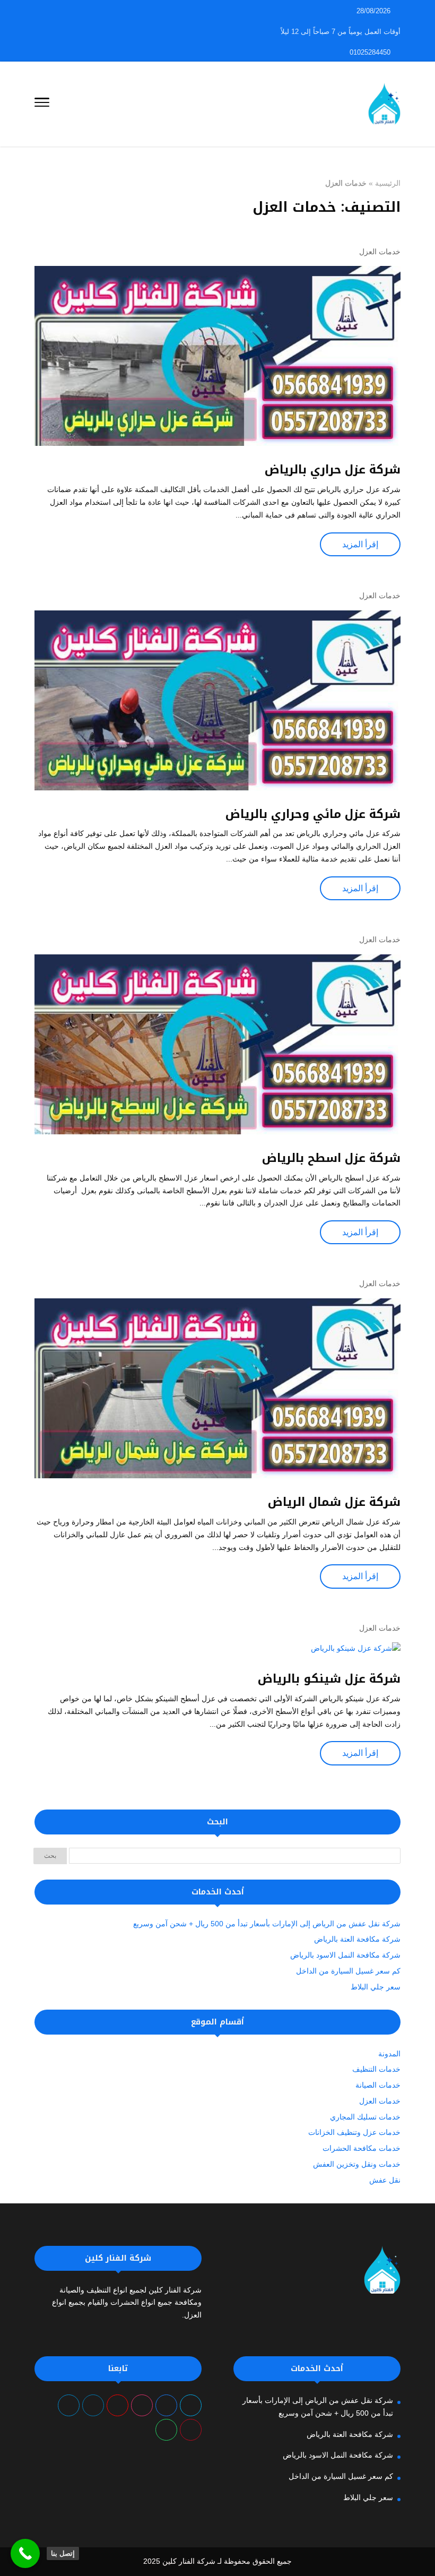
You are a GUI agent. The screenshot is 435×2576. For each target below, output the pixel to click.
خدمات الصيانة (378, 2085)
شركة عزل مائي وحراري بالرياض (311, 814)
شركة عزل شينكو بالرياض (329, 1679)
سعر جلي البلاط (376, 1987)
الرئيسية (388, 183)
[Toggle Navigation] (42, 104)
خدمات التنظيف (376, 2069)
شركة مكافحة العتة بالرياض (357, 1939)
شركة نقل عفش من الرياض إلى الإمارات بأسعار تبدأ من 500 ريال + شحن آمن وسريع (267, 1924)
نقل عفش (385, 2180)
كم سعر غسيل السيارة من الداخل (348, 1971)
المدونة (389, 2054)
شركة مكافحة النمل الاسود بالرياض (345, 1955)
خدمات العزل (380, 252)
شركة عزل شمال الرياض (334, 1502)
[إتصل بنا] (25, 2553)
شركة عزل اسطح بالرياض (331, 1158)
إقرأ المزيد (360, 544)
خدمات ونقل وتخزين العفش (357, 2164)
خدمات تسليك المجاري (365, 2117)
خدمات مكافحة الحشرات (362, 2148)
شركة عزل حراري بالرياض (333, 470)
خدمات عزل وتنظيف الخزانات (354, 2132)
